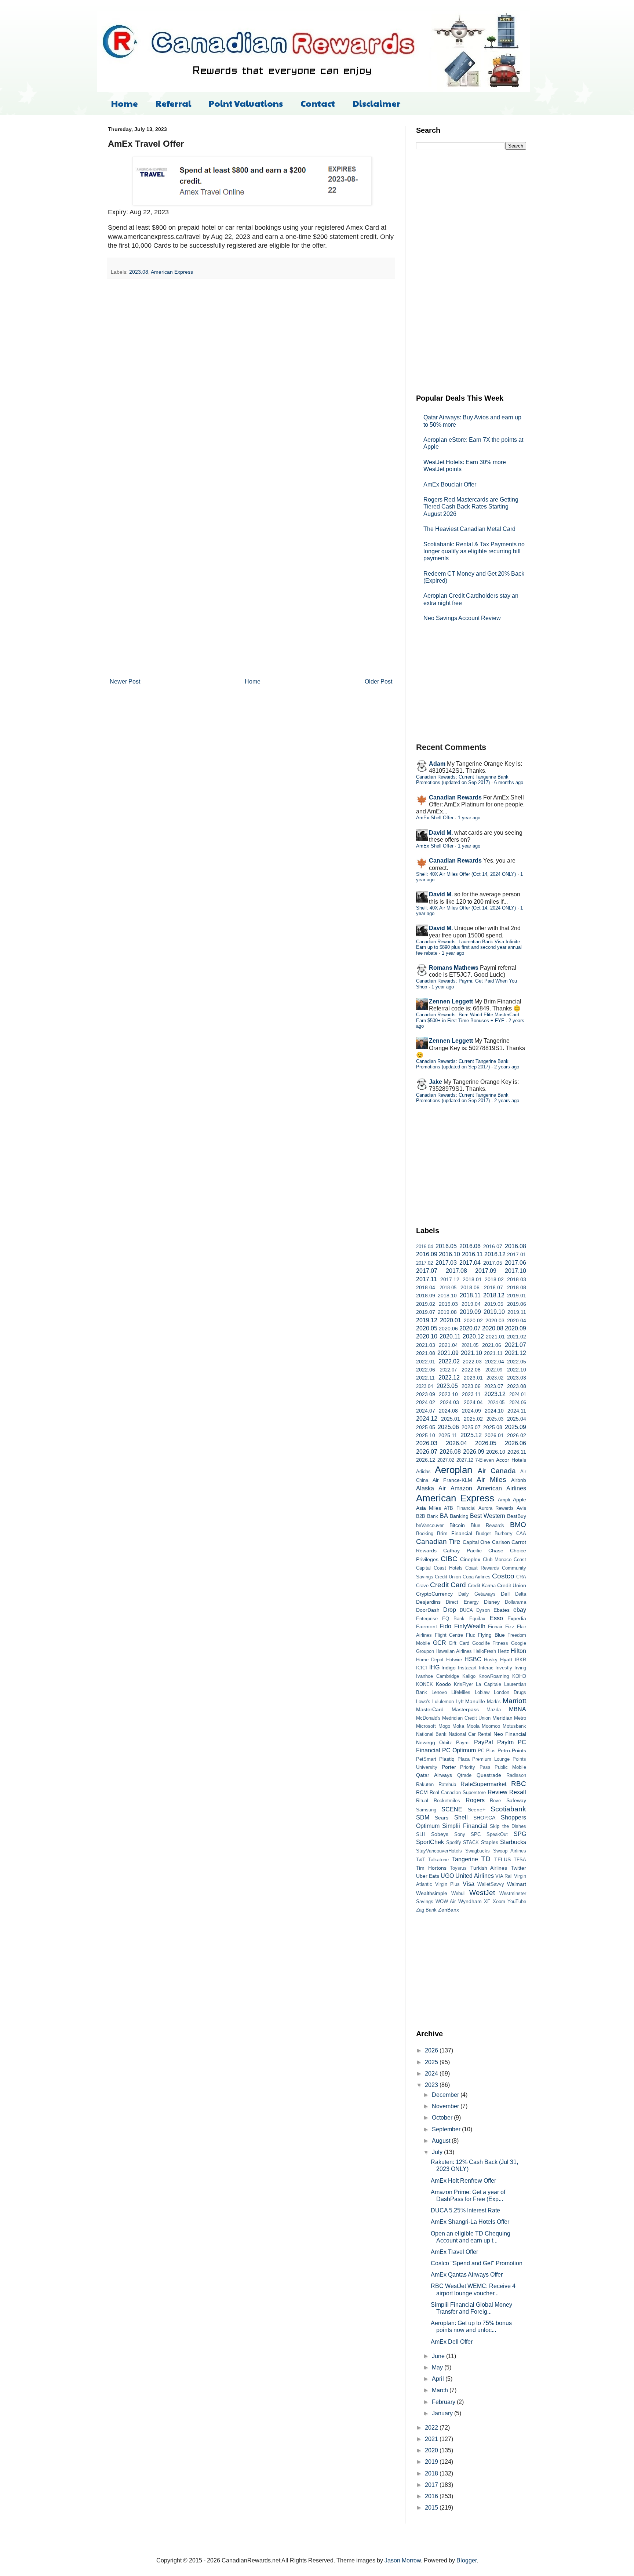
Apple (520, 1500)
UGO (447, 1876)
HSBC (473, 1659)
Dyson (483, 1610)
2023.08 (139, 272)
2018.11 (470, 1295)
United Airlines (474, 1876)
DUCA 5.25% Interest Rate (465, 2210)
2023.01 (473, 1378)
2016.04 (425, 1247)
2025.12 (471, 1435)
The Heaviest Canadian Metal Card (469, 529)
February (444, 2402)
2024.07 (426, 1411)
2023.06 (471, 1386)
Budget (483, 1533)
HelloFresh (485, 1651)
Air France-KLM (452, 1480)
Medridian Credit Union (466, 1718)
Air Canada (497, 1471)
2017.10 (515, 1271)
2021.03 (426, 1345)
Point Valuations (246, 103)
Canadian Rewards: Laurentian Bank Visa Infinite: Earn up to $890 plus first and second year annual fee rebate (469, 947)
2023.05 (447, 1386)
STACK (471, 1842)
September (447, 2129)
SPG (520, 1834)
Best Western (488, 1516)
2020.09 (515, 1328)
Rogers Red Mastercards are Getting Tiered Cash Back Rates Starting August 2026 (471, 507)
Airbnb (519, 1480)
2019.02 (426, 1304)
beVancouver (430, 1525)
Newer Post (125, 682)
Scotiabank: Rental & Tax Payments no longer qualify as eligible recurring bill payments (474, 551)
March (441, 2390)
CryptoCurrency (434, 1594)
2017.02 (425, 1263)
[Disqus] (251, 379)
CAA (521, 1533)
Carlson (501, 1542)
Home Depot (430, 1660)
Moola (473, 1726)
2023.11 (471, 1394)
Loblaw (482, 1692)
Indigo (449, 1668)
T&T (421, 1860)
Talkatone (438, 1860)
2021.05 (470, 1345)
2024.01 (518, 1394)
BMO (518, 1525)
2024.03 (449, 1402)
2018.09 (426, 1296)
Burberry (504, 1533)
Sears (442, 1818)
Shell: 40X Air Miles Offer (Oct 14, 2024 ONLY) (466, 874)
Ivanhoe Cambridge (438, 1676)
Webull (458, 1893)
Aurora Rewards (496, 1508)
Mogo (444, 1726)
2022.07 (448, 1370)
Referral (173, 103)
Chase (496, 1551)
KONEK (425, 1684)
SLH (421, 1834)
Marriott (514, 1701)
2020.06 (448, 1329)
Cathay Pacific (462, 1551)
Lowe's (423, 1701)
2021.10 (471, 1353)
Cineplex (470, 1559)
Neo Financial (510, 1734)
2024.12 (427, 1419)
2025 (432, 2062)
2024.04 (473, 1402)
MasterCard (430, 1709)
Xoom (499, 1901)
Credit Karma (482, 1586)
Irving (520, 1668)
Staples (490, 1842)
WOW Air (446, 1901)
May (438, 2367)
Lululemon (443, 1701)
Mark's (494, 1701)
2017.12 (450, 1279)
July (438, 2152)
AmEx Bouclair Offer (450, 484)
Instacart (467, 1668)
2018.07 (493, 1287)
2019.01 (517, 1296)
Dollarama (515, 1602)
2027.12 (465, 1460)
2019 (432, 2462)
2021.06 (492, 1345)
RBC (519, 1784)
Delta (521, 1594)
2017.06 (515, 1263)
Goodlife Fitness (490, 1643)
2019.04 (471, 1304)
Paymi (463, 1743)
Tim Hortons (431, 1868)
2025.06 (448, 1427)
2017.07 (427, 1271)
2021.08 (426, 1353)
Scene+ (477, 1810)
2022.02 (449, 1361)
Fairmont (427, 1626)
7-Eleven (484, 1460)
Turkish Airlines (489, 1868)
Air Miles (491, 1480)
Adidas (423, 1471)
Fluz (471, 1635)
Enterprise (427, 1619)
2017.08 (456, 1271)
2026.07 (427, 1452)
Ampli (504, 1500)
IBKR (520, 1660)
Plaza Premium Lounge (484, 1759)
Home (125, 103)
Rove (495, 1801)
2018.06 (470, 1287)
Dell (505, 1594)
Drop (450, 1610)
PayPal (484, 1742)
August (442, 2141)
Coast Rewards (482, 1568)
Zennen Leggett (451, 1001)
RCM (422, 1792)
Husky (491, 1660)
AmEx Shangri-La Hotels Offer (470, 2222)
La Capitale (489, 1684)
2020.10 (427, 1336)
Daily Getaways (477, 1594)
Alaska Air (431, 1488)
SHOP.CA (484, 1818)
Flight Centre (449, 1635)
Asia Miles (429, 1508)
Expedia (517, 1618)
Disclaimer (376, 103)
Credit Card (448, 1585)
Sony (460, 1834)
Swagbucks (478, 1851)
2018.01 (472, 1279)
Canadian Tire (438, 1542)
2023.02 (495, 1378)
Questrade (489, 1775)
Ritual (422, 1801)
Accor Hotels (511, 1460)
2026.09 (474, 1452)
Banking (459, 1516)
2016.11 (472, 1254)
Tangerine (465, 1859)
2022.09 (494, 1370)
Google (519, 1643)
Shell (461, 1817)
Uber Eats (428, 1876)
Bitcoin (457, 1525)
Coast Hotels (448, 1568)
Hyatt (506, 1659)
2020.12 (473, 1336)
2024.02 (426, 1402)
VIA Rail (504, 1876)
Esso (496, 1618)
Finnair (495, 1627)
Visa (469, 1884)
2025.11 (448, 1435)
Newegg (426, 1742)
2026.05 (486, 1443)
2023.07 (494, 1386)
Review (498, 1792)
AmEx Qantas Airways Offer (467, 2275)
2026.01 (494, 1435)
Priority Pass (475, 1767)
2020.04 (517, 1320)
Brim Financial (455, 1533)
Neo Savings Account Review (462, 618)
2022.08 (471, 1370)
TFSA (520, 1860)
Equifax (477, 1619)
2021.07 (515, 1345)
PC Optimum (459, 1750)
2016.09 (427, 1254)
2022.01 (426, 1362)
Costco (503, 1576)
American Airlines (502, 1488)
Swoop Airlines (510, 1851)
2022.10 (517, 1370)
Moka (458, 1726)
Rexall (518, 1792)
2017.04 (470, 1263)
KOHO (519, 1676)
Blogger (467, 2560)
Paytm (505, 1742)
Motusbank (514, 1726)
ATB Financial (460, 1508)
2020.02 (473, 1320)
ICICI (422, 1668)
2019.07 (426, 1312)
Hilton (518, 1651)
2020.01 (451, 1320)
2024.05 (496, 1402)
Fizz (510, 1627)
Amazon (461, 1488)
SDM (423, 1817)
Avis (521, 1508)
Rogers (475, 1800)
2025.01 (451, 1419)
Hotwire (454, 1660)
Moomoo (491, 1726)
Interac (486, 1668)
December (446, 2095)
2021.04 (448, 1345)
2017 (432, 2485)
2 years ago (507, 1067)
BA (444, 1516)
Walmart (517, 1884)
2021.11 (493, 1353)
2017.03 (446, 1263)
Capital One (476, 1542)
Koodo (443, 1684)
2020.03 (495, 1320)
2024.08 (448, 1411)
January (443, 2413)
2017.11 (427, 1279)
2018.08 (517, 1287)
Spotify (454, 1842)
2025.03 (495, 1419)
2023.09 (426, 1394)
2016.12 (495, 1254)
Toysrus (458, 1868)
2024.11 (517, 1411)
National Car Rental (470, 1734)
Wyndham (470, 1901)
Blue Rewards (488, 1525)
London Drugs (510, 1692)
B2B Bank (427, 1516)
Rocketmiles (447, 1801)
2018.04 (426, 1287)
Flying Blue (491, 1635)
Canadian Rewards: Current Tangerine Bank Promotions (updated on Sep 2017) (462, 780)
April (439, 2379)
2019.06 (517, 1304)
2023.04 (425, 1386)
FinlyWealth (470, 1626)
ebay (520, 1610)
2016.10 (449, 1254)
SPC (476, 1834)
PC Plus (487, 1751)
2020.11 (450, 1336)
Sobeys (440, 1834)
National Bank (431, 1734)
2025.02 (473, 1419)
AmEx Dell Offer (452, 2342)
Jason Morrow (403, 2560)
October (443, 2118)
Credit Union (512, 1585)
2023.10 (448, 1394)
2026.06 (515, 1443)
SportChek (430, 1842)
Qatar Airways (434, 1775)
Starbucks (513, 1842)
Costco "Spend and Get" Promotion (477, 2263)
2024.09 (471, 1411)
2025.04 (517, 1419)
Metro (520, 1718)
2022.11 (425, 1378)
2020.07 (470, 1328)
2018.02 (494, 1279)
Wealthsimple (432, 1893)
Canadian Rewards (455, 797)
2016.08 (515, 1246)
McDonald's (428, 1718)
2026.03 (427, 1443)
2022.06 (426, 1370)
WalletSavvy (491, 1884)
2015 (432, 2508)
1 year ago (469, 818)
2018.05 (448, 1288)
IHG (434, 1667)
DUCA (466, 1610)
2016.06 (470, 1246)
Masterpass (465, 1709)
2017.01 (517, 1254)
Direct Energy (462, 1602)
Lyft (460, 1701)
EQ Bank (453, 1619)
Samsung (426, 1810)
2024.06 (518, 1402)
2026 (432, 2050)
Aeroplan (453, 1470)
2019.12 (427, 1320)
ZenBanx (449, 1910)
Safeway (516, 1800)
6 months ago (509, 782)
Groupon (425, 1651)
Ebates (502, 1610)
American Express (172, 272)
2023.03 (517, 1378)
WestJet (482, 1893)
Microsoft (426, 1726)
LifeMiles (461, 1692)
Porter (449, 1767)
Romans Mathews (454, 968)
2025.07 (471, 1427)
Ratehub (447, 1784)
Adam (437, 764)
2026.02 (517, 1435)
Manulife (475, 1701)
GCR (440, 1643)
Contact (318, 103)
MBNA (518, 1709)
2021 (432, 2439)
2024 (432, 2074)
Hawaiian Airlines (453, 1651)
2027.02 (446, 1460)
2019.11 (517, 1312)
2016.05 (446, 1246)
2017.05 (493, 1263)
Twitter (518, 1868)
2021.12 (515, 1353)
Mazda (494, 1710)
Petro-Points (512, 1750)
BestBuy (517, 1516)
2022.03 (472, 1362)
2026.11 (517, 1452)
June (439, 2356)
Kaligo (469, 1676)
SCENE (452, 1809)
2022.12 (449, 1378)
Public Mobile (510, 1767)
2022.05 (517, 1362)
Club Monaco (497, 1560)
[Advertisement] (471, 271)
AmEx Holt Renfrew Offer (463, 2181)
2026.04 (456, 1443)
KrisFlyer (463, 1684)
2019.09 (470, 1312)
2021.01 (495, 1337)
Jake (436, 1082)
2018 (432, 2473)
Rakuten (425, 1784)
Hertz (504, 1651)
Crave (422, 1586)
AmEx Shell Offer (435, 818)
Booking (425, 1533)
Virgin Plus (447, 1884)
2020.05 (427, 1328)
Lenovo (439, 1692)
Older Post (378, 682)
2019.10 (494, 1312)
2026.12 (426, 1460)
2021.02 (517, 1337)
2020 (432, 2450)
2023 (432, 2085)
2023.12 (495, 1394)
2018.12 (494, 1295)
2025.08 (493, 1427)
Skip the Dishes (508, 1826)
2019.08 (447, 1312)
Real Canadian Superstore (458, 1792)
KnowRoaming (494, 1676)
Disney (492, 1602)
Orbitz (446, 1743)
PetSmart (426, 1759)
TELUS (502, 1859)
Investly (504, 1668)
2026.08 (450, 1452)
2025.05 (426, 1427)
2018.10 (447, 1296)
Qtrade (464, 1775)
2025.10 (426, 1435)
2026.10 (496, 1452)
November (446, 2106)
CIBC (449, 1559)
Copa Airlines (477, 1577)
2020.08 (493, 1328)
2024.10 (494, 1411)
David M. (441, 833)
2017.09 (486, 1271)
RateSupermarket (483, 1784)
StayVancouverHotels (439, 1851)
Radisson (516, 1775)
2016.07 (493, 1246)
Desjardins (428, 1602)
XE (487, 1901)
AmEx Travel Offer (454, 2252)
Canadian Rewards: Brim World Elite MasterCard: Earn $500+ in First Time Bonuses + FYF (468, 1017)
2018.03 (517, 1279)
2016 (432, 2496)
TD (486, 1859)
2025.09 (515, 1427)
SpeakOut (497, 1834)
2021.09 (448, 1353)
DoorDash (428, 1610)
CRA (521, 1577)
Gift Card (459, 1643)
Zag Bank (426, 1910)
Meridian (502, 1718)
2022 (432, 2428)
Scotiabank (508, 1809)
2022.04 (495, 1362)
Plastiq (447, 1759)
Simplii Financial (464, 1826)
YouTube (517, 1901)
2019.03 (448, 1304)
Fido (445, 1626)
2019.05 (494, 1304)
